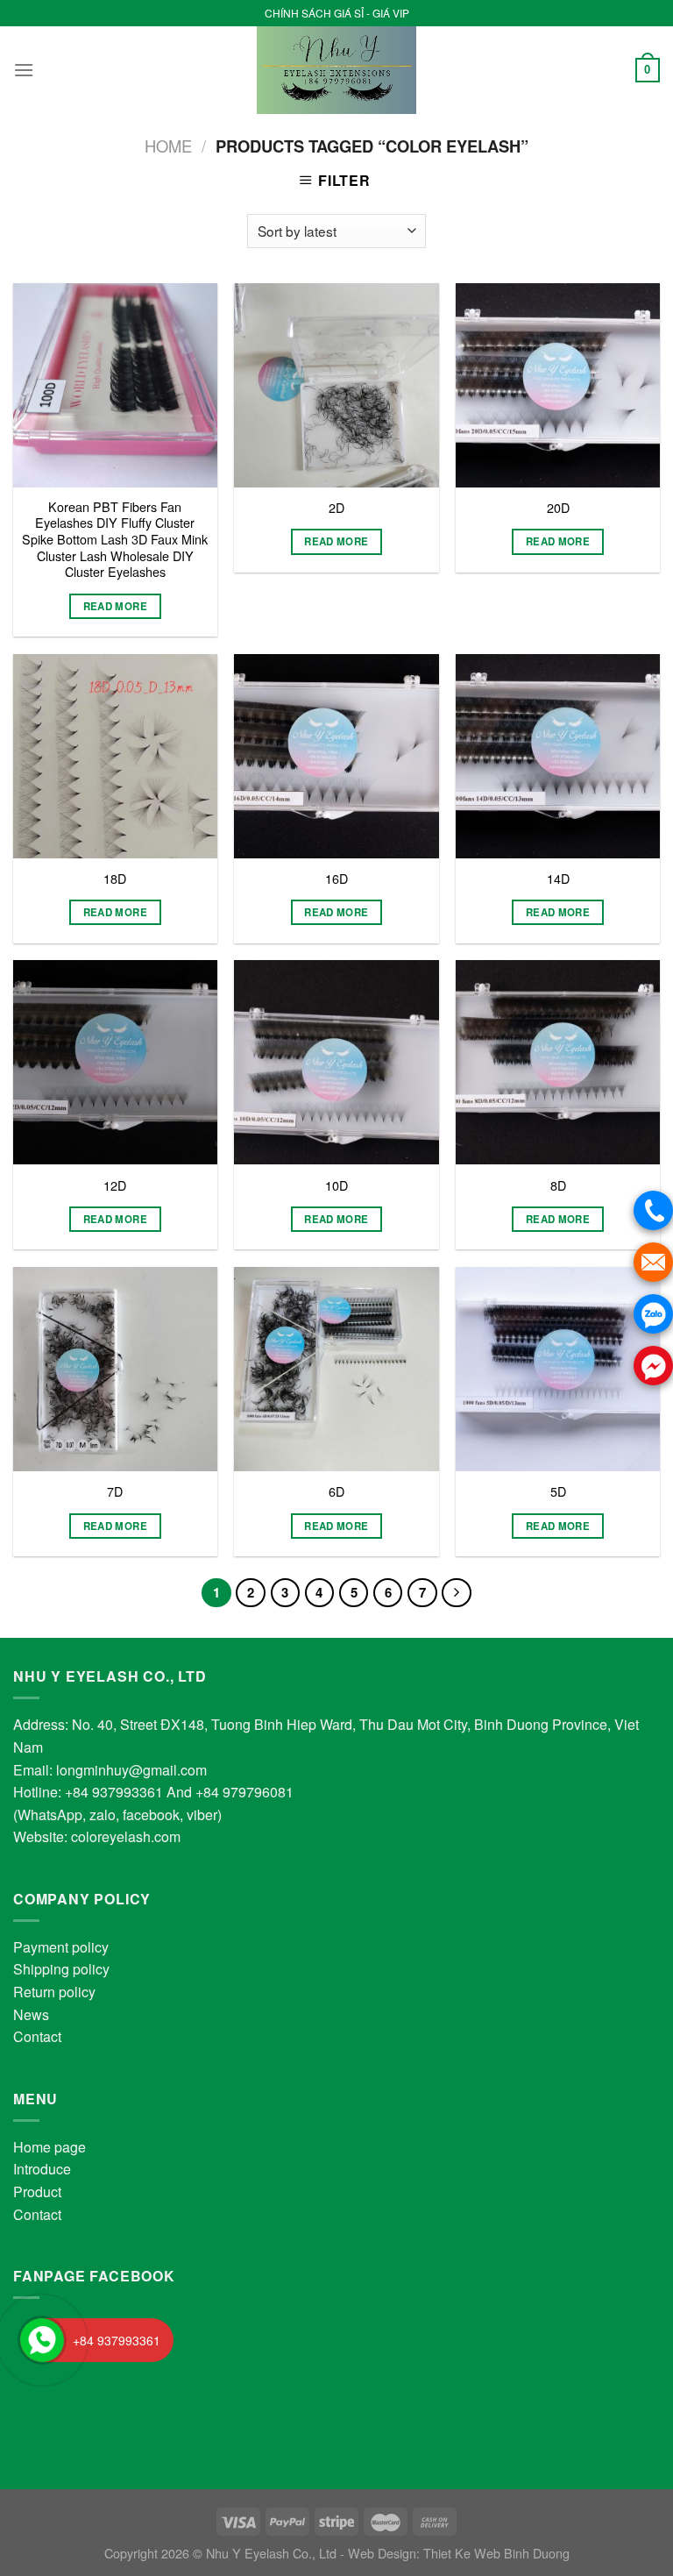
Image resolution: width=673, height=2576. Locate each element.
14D (558, 879)
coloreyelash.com (126, 1836)
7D (115, 1492)
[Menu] (24, 70)
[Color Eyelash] (336, 70)
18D (115, 879)
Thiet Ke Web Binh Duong (496, 2553)
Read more (115, 606)
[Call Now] (42, 2340)
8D (558, 1186)
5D (558, 1492)
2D (336, 508)
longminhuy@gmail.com (131, 1770)
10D (336, 1186)
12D (115, 1186)
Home (168, 146)
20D (558, 508)
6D (336, 1492)
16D (336, 879)
